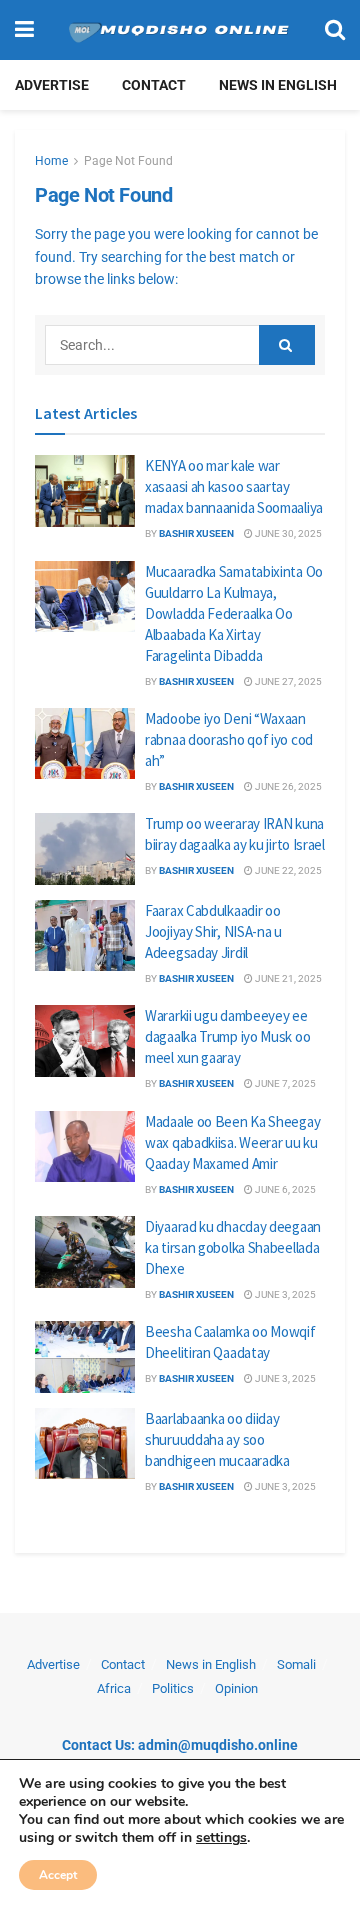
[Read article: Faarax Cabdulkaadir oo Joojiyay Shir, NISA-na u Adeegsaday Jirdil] (85, 936)
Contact (154, 85)
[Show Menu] (24, 30)
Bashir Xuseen (196, 533)
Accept (58, 1875)
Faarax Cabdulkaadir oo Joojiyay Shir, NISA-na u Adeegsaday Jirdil (213, 931)
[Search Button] (335, 30)
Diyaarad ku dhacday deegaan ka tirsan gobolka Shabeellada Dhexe (233, 1247)
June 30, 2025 (287, 533)
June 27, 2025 (287, 681)
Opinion (236, 1688)
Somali (296, 1664)
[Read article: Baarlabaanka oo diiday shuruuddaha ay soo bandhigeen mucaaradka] (85, 1444)
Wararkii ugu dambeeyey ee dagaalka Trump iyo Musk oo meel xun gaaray (227, 1036)
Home (51, 161)
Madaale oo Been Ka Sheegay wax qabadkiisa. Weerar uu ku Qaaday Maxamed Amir (232, 1142)
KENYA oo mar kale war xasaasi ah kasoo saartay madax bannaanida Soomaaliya (234, 486)
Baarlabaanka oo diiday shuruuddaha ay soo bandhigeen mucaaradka (217, 1439)
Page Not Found (128, 161)
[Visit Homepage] (179, 30)
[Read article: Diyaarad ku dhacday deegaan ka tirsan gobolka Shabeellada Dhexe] (85, 1252)
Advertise (52, 85)
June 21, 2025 (287, 978)
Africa (114, 1688)
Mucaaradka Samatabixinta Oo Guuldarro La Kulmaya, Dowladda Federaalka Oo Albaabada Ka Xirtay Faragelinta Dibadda (234, 613)
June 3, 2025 (284, 1294)
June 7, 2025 (284, 1083)
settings (221, 1838)
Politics (173, 1688)
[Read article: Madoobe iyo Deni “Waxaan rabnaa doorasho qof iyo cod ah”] (85, 744)
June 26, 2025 (287, 786)
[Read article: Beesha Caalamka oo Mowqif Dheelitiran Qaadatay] (85, 1357)
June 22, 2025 (287, 870)
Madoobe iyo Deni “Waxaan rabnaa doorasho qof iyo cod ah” (229, 739)
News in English (278, 85)
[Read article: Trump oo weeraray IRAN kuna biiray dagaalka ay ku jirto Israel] (85, 849)
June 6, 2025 (284, 1189)
